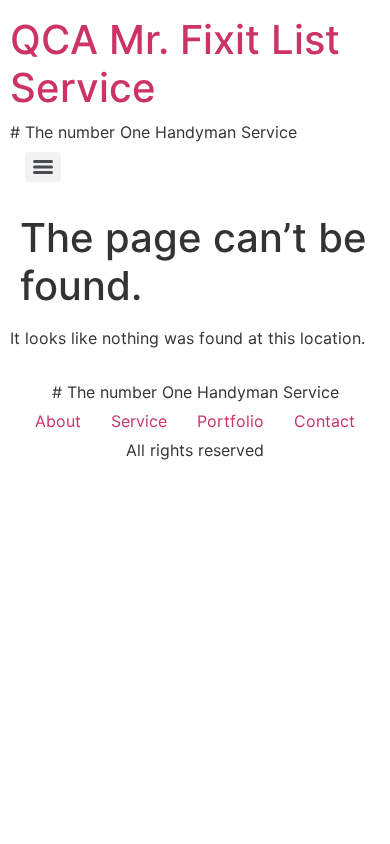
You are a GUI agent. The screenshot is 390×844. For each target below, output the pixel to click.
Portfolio (230, 421)
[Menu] (43, 167)
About (58, 421)
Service (139, 421)
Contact (324, 421)
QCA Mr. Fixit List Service (175, 63)
